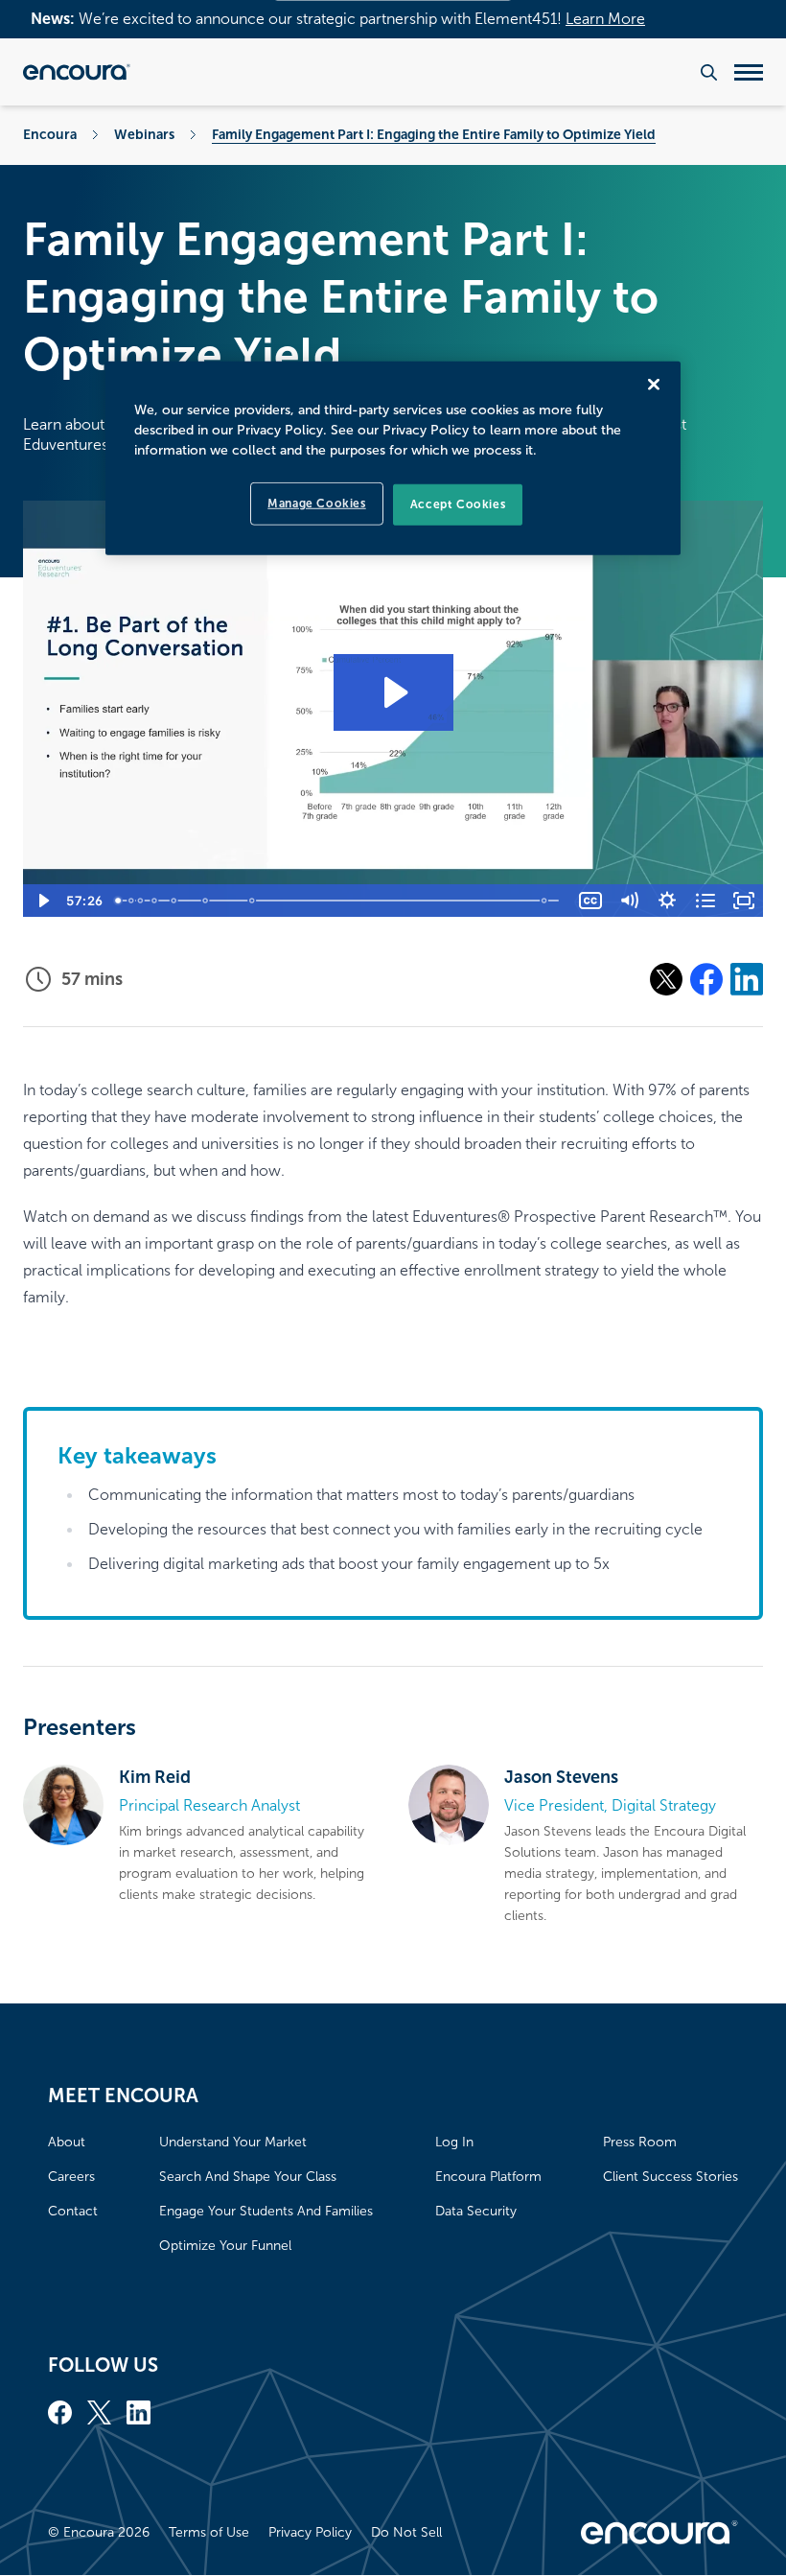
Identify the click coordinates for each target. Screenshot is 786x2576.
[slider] (340, 901)
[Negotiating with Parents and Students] (547, 901)
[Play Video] (42, 901)
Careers (71, 2177)
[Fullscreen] (744, 901)
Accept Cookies (458, 504)
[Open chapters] (705, 901)
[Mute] (629, 901)
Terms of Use (209, 2532)
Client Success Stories (670, 2177)
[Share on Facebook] (706, 979)
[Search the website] (709, 72)
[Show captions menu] (590, 901)
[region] (393, 458)
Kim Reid (155, 1777)
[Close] (654, 385)
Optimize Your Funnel (225, 2246)
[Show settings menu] (667, 901)
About (67, 2142)
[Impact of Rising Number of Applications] (131, 901)
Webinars (144, 134)
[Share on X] (666, 979)
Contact (73, 2211)
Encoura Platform (488, 2177)
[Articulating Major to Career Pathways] (253, 901)
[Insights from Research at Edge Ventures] (174, 901)
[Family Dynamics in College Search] (141, 901)
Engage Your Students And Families (266, 2211)
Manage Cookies (316, 503)
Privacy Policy (310, 2532)
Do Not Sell (406, 2532)
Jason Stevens (561, 1777)
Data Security (476, 2211)
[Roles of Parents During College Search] (154, 901)
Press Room (640, 2142)
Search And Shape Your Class (248, 2177)
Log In (454, 2142)
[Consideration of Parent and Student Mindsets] (206, 901)
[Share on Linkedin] (747, 979)
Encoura (50, 134)
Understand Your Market (233, 2142)
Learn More (605, 19)
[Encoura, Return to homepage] (77, 72)
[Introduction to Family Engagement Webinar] (119, 901)
